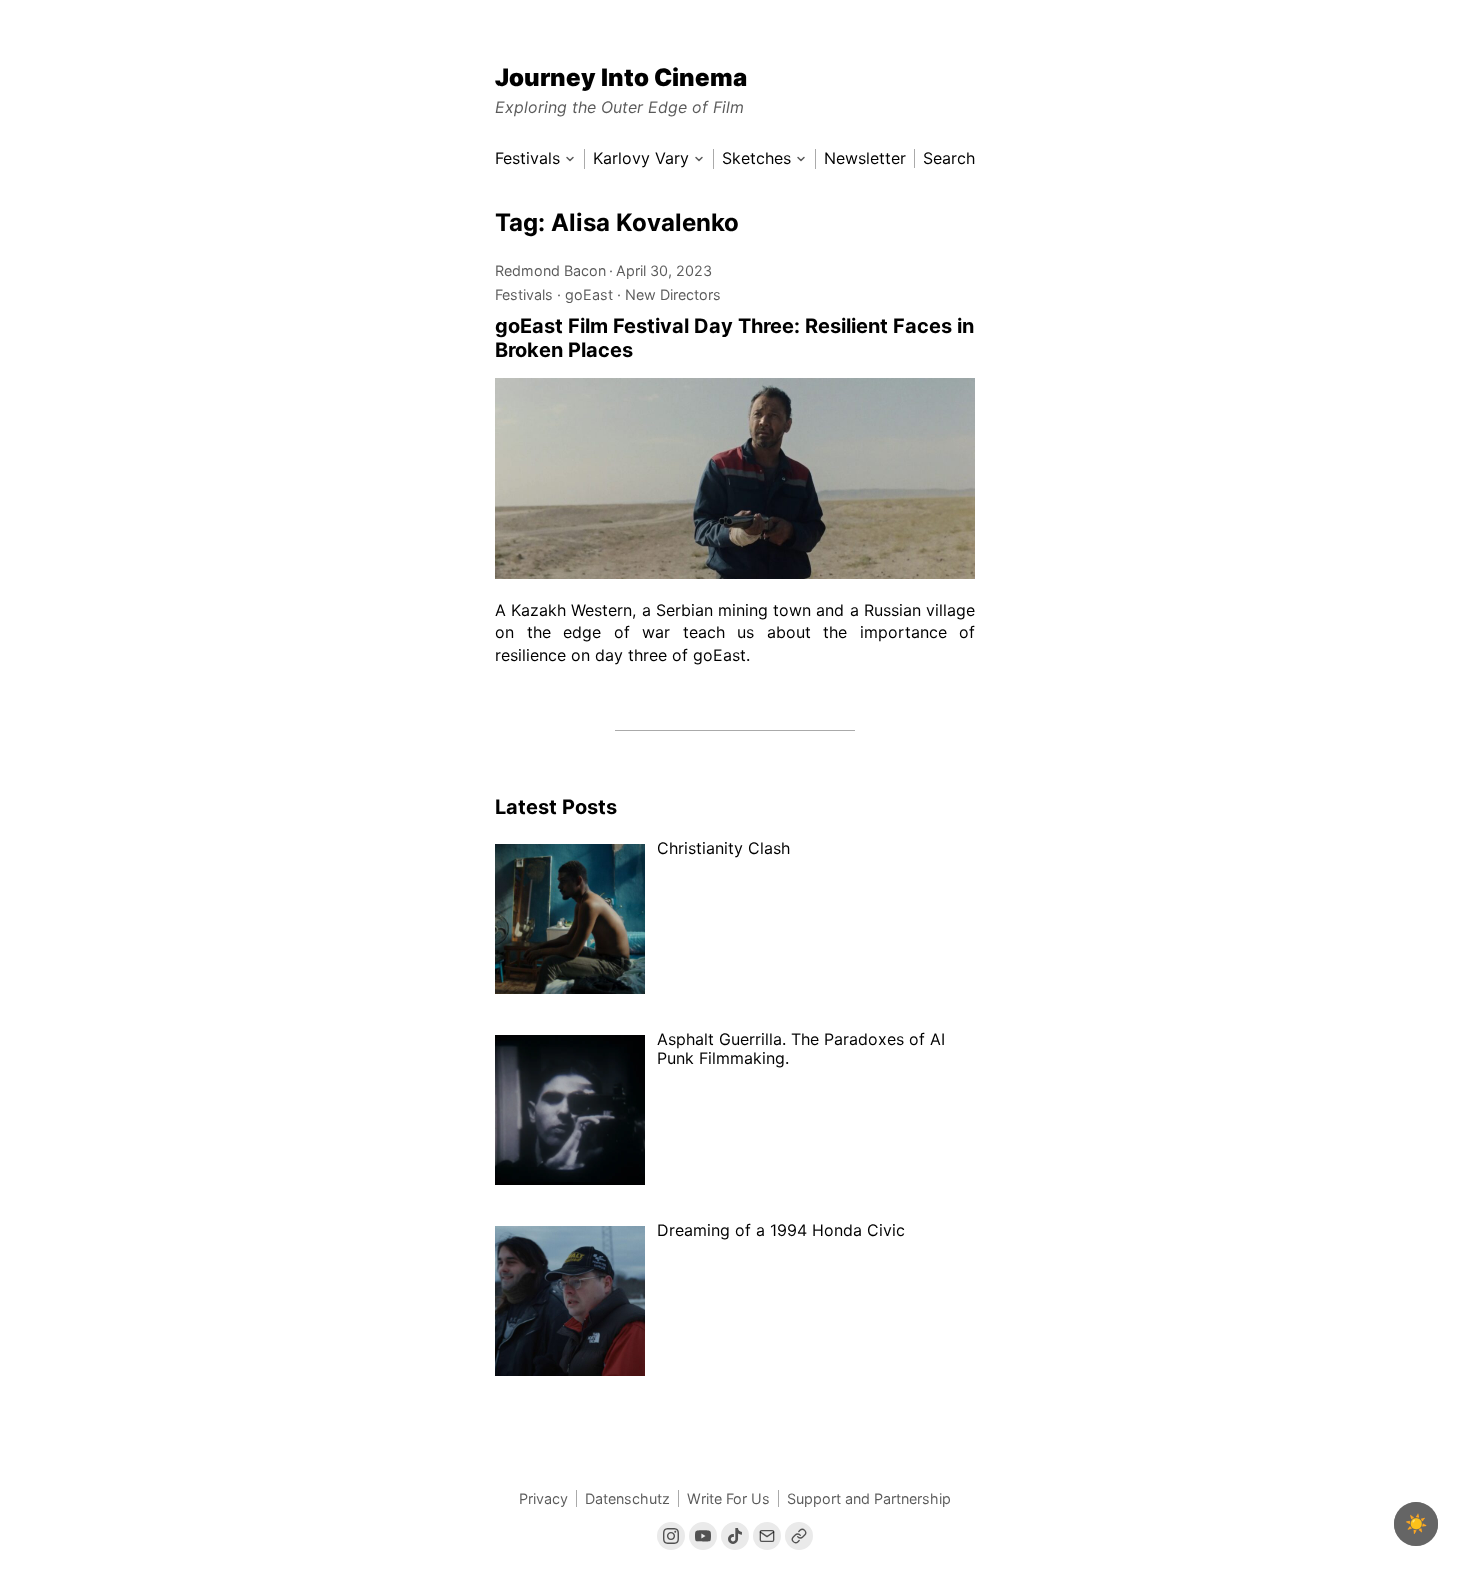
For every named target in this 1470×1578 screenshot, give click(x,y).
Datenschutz (627, 1498)
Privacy (543, 1498)
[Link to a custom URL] (799, 1536)
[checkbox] (1416, 1524)
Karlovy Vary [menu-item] (641, 158)
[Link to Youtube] (703, 1536)
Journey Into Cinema (621, 77)
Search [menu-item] (949, 158)
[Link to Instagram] (671, 1536)
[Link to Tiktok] (735, 1536)
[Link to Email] (767, 1536)
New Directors (673, 294)
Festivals (524, 294)
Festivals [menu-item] (527, 158)
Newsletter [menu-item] (865, 158)
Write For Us (728, 1498)
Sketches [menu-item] (756, 158)
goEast (589, 294)
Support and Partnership (869, 1498)
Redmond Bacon (550, 270)
